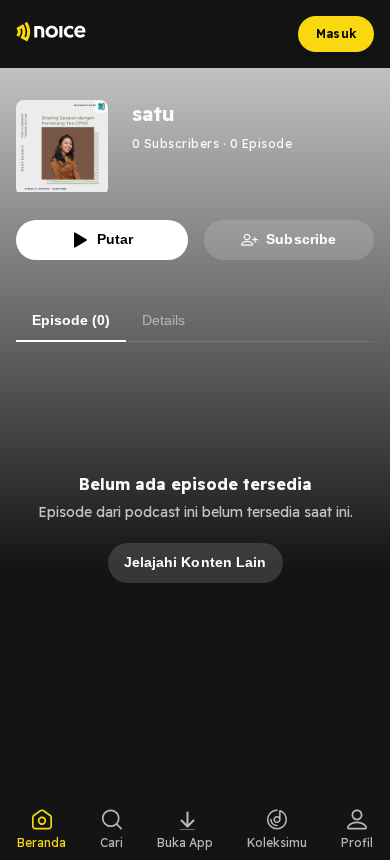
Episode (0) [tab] (71, 320)
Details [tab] (163, 320)
